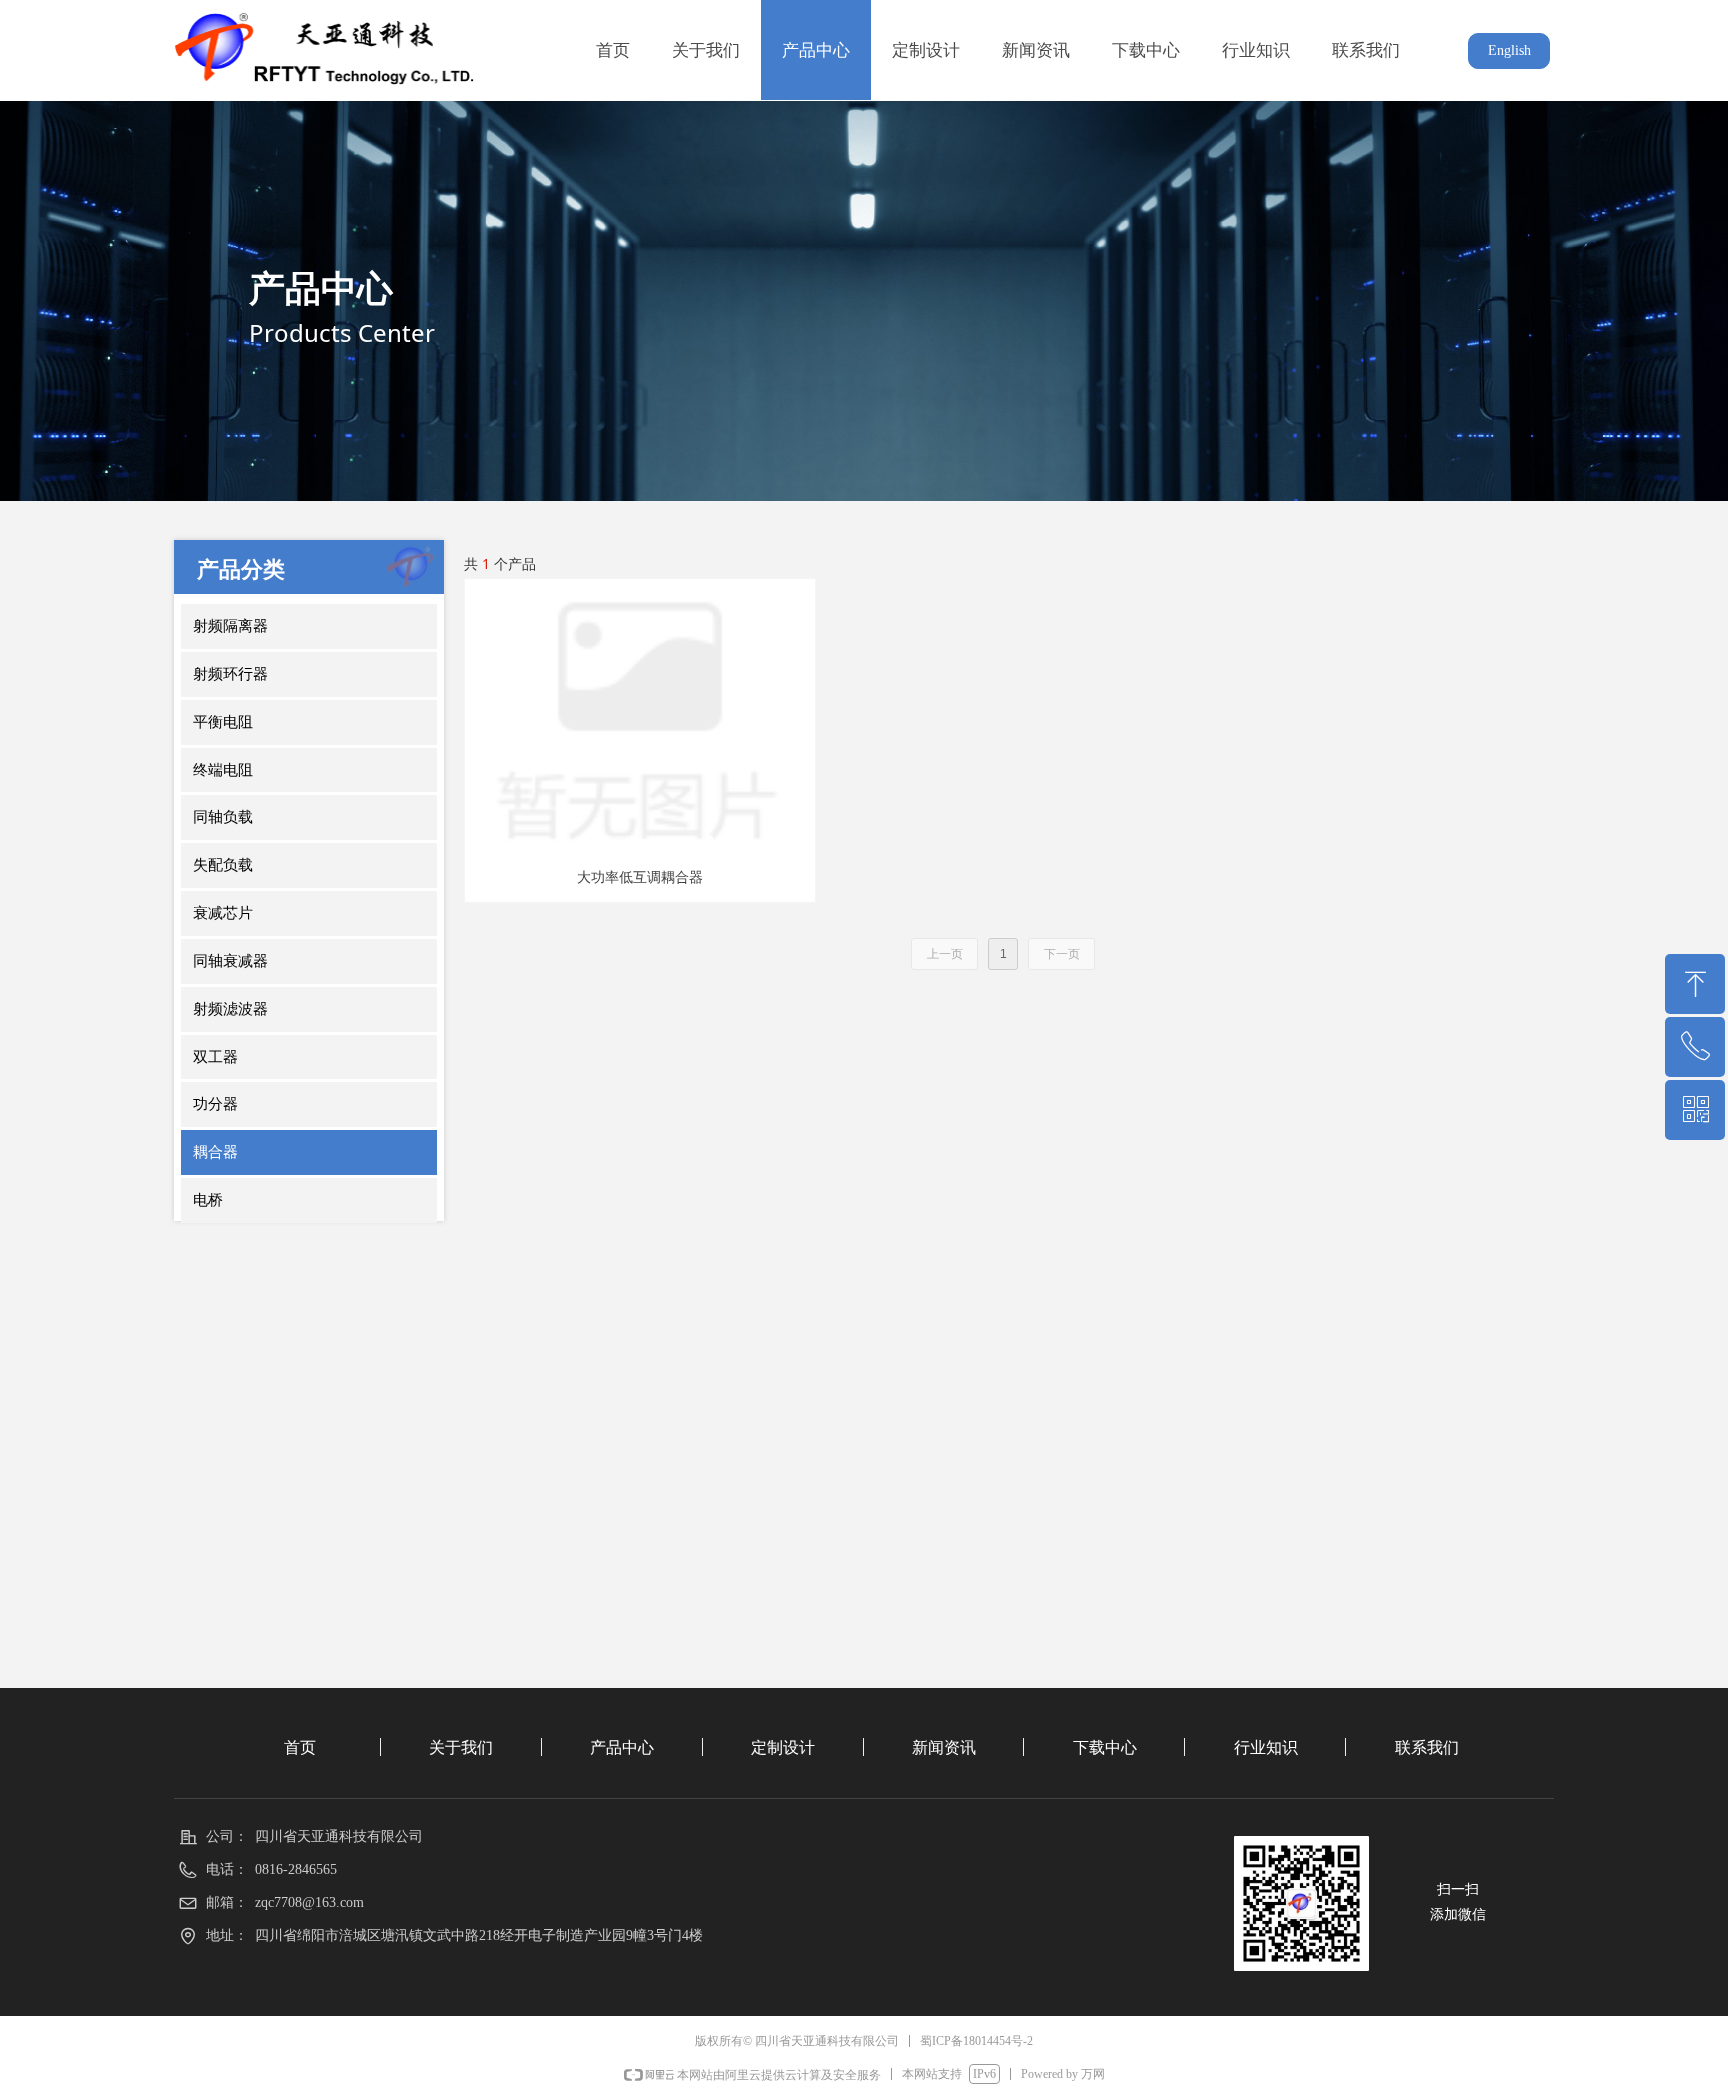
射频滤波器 (230, 1009)
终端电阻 (223, 770)
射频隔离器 (230, 626)
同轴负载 (223, 817)
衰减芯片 (223, 913)
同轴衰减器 (230, 961)
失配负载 (223, 865)
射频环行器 (230, 674)
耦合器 (215, 1152)
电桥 (208, 1200)
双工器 (215, 1057)
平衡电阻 (223, 722)
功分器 (215, 1104)
